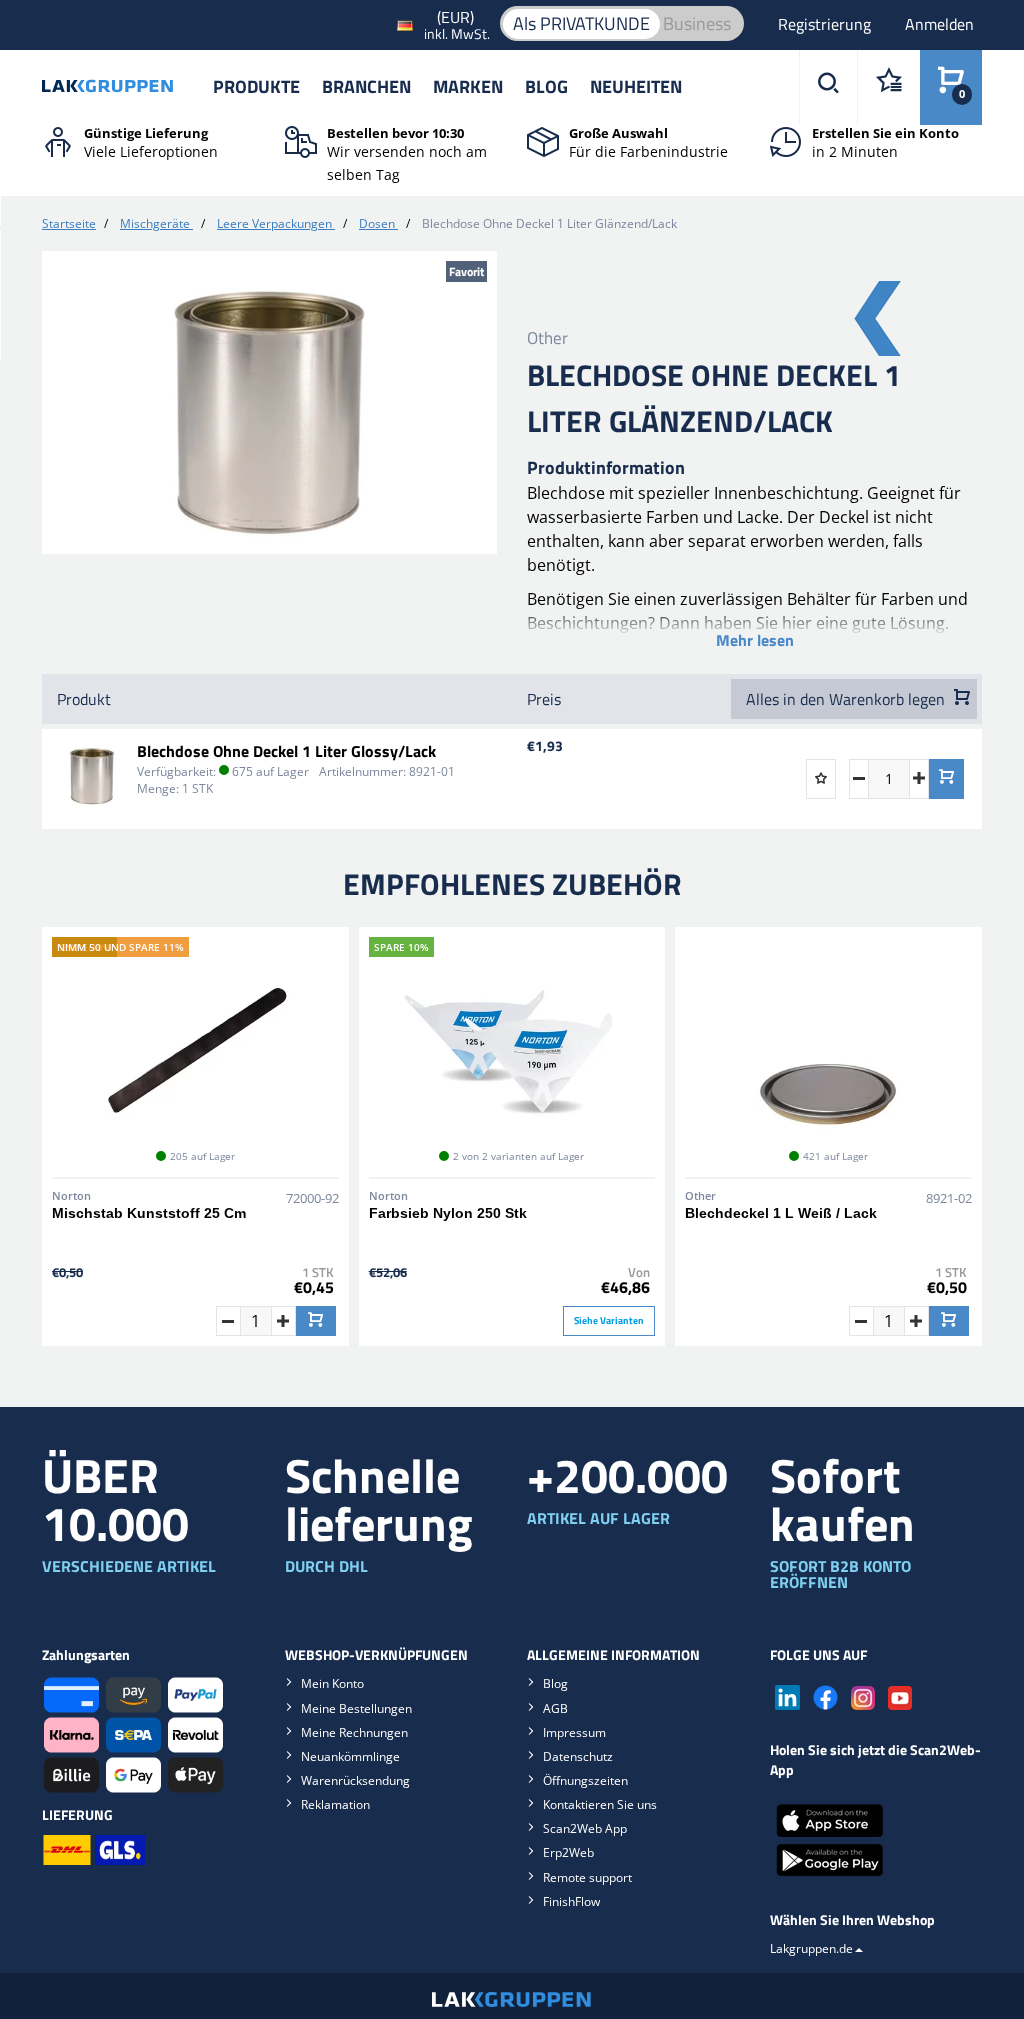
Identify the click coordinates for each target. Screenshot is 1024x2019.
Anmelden (939, 24)
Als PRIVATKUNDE (581, 23)
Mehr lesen (755, 640)
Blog (546, 86)
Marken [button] (468, 86)
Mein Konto (332, 1683)
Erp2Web (568, 1852)
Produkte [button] (256, 86)
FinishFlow (571, 1901)
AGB (555, 1708)
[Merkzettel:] (888, 87)
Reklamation (335, 1804)
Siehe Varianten (609, 1320)
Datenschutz (578, 1756)
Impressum (574, 1732)
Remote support (587, 1877)
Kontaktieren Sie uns (600, 1804)
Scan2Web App (585, 1828)
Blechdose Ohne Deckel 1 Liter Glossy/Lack (286, 751)
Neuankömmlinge (350, 1756)
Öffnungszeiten (585, 1780)
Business (697, 23)
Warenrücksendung (355, 1780)
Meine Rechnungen (354, 1732)
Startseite (69, 223)
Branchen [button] (366, 86)
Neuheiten (636, 86)
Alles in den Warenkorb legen (847, 699)
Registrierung (826, 24)
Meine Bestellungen (356, 1708)
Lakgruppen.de (811, 1948)
